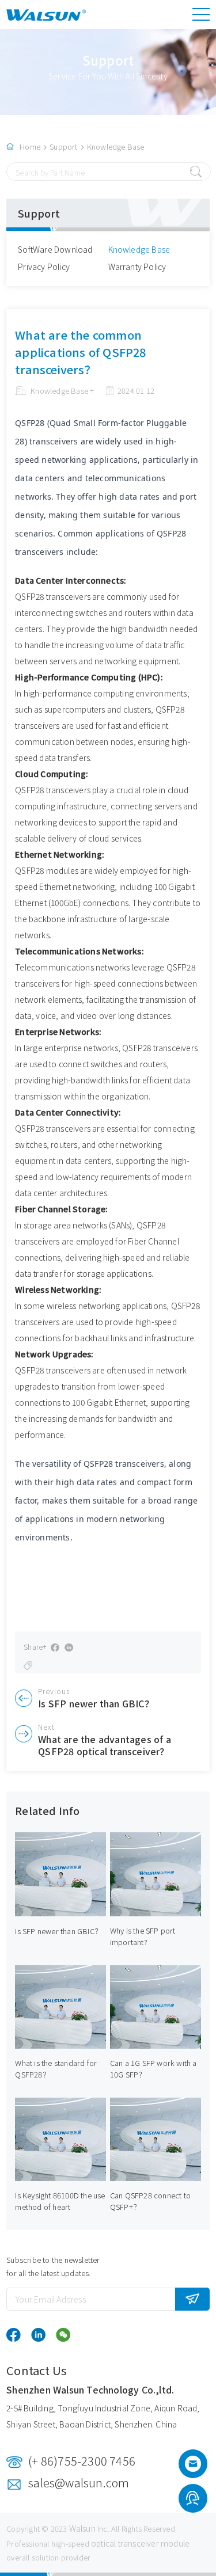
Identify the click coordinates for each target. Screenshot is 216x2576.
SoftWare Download (55, 249)
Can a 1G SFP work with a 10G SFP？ (154, 2069)
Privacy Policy (44, 267)
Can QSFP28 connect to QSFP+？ (150, 2201)
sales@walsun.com (79, 2482)
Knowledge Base (116, 147)
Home (30, 147)
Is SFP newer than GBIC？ (58, 1931)
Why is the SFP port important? (143, 1936)
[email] (193, 2467)
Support (63, 147)
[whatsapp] (193, 2500)
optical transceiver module (140, 2543)
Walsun (82, 2528)
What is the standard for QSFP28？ (56, 2069)
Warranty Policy (137, 267)
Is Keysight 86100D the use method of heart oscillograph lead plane (60, 2207)
